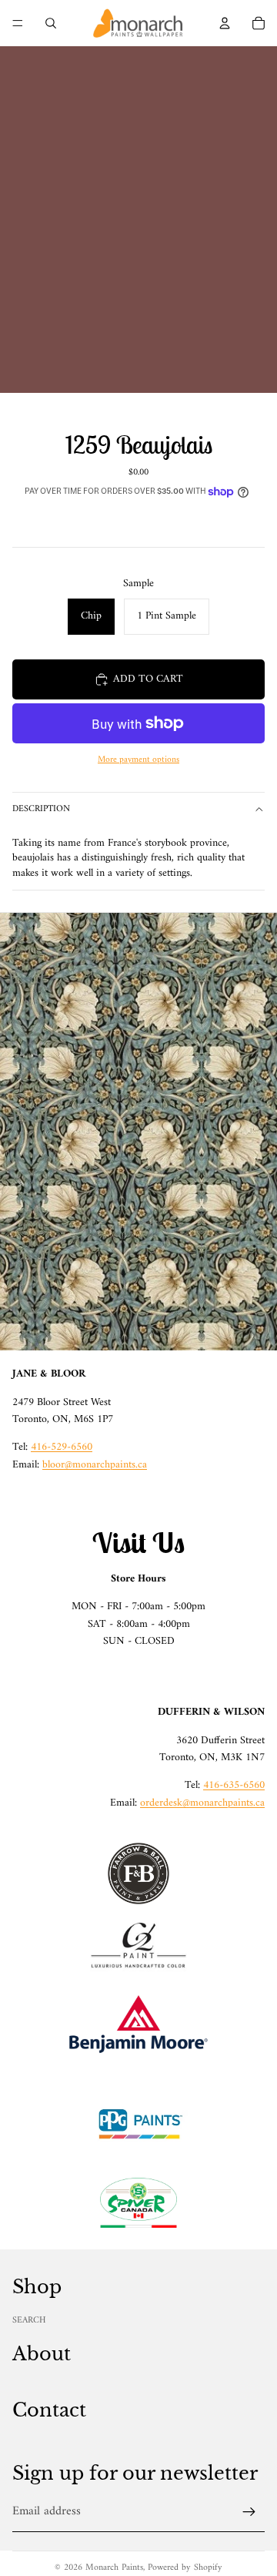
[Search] (51, 23)
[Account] (225, 23)
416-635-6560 (234, 1785)
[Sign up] (249, 2512)
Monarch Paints (114, 2568)
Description (41, 809)
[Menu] (18, 23)
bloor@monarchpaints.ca (95, 1465)
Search (29, 2321)
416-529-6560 (62, 1447)
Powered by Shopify (185, 2568)
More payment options (138, 760)
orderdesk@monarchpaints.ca (202, 1803)
